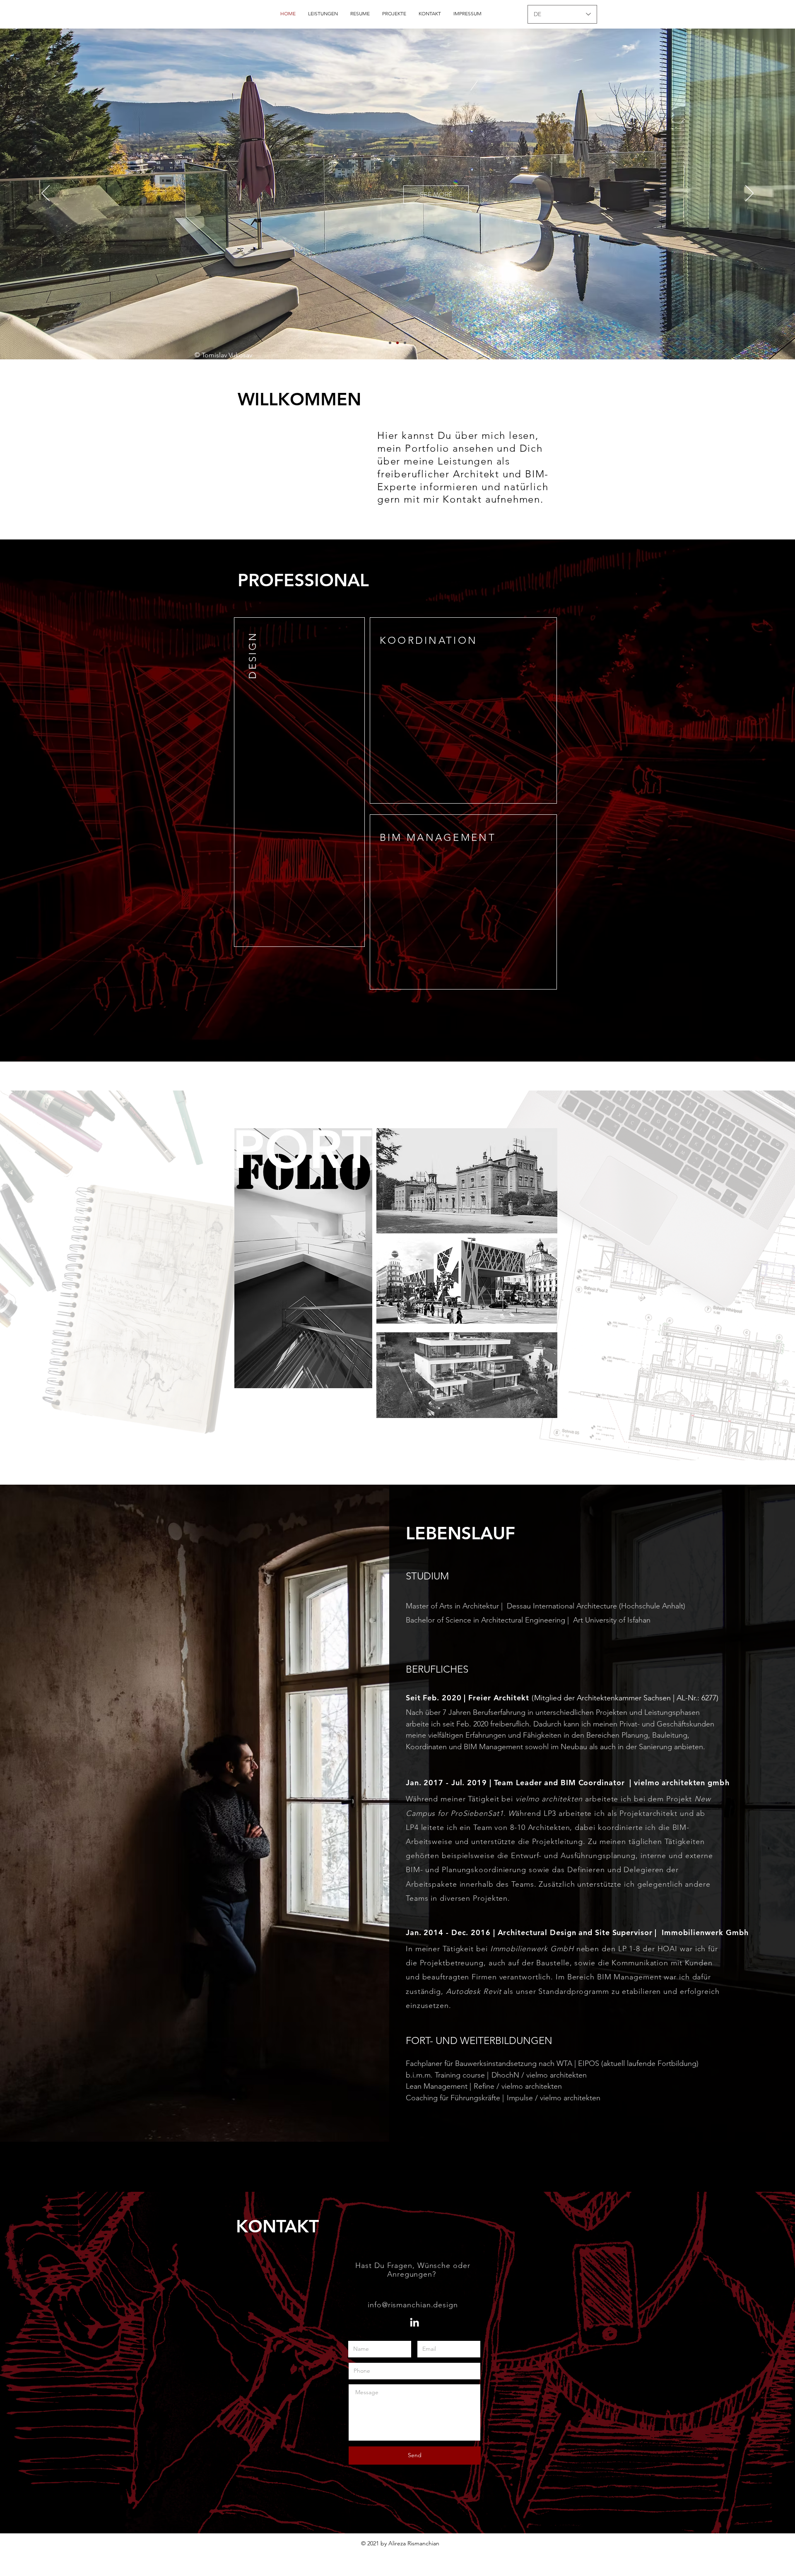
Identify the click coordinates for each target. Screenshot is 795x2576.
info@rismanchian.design (413, 2305)
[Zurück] (46, 194)
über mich (480, 435)
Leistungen (467, 461)
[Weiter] (749, 194)
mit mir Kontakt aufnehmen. (474, 499)
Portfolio (427, 448)
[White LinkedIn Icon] (414, 2322)
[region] (380, 485)
